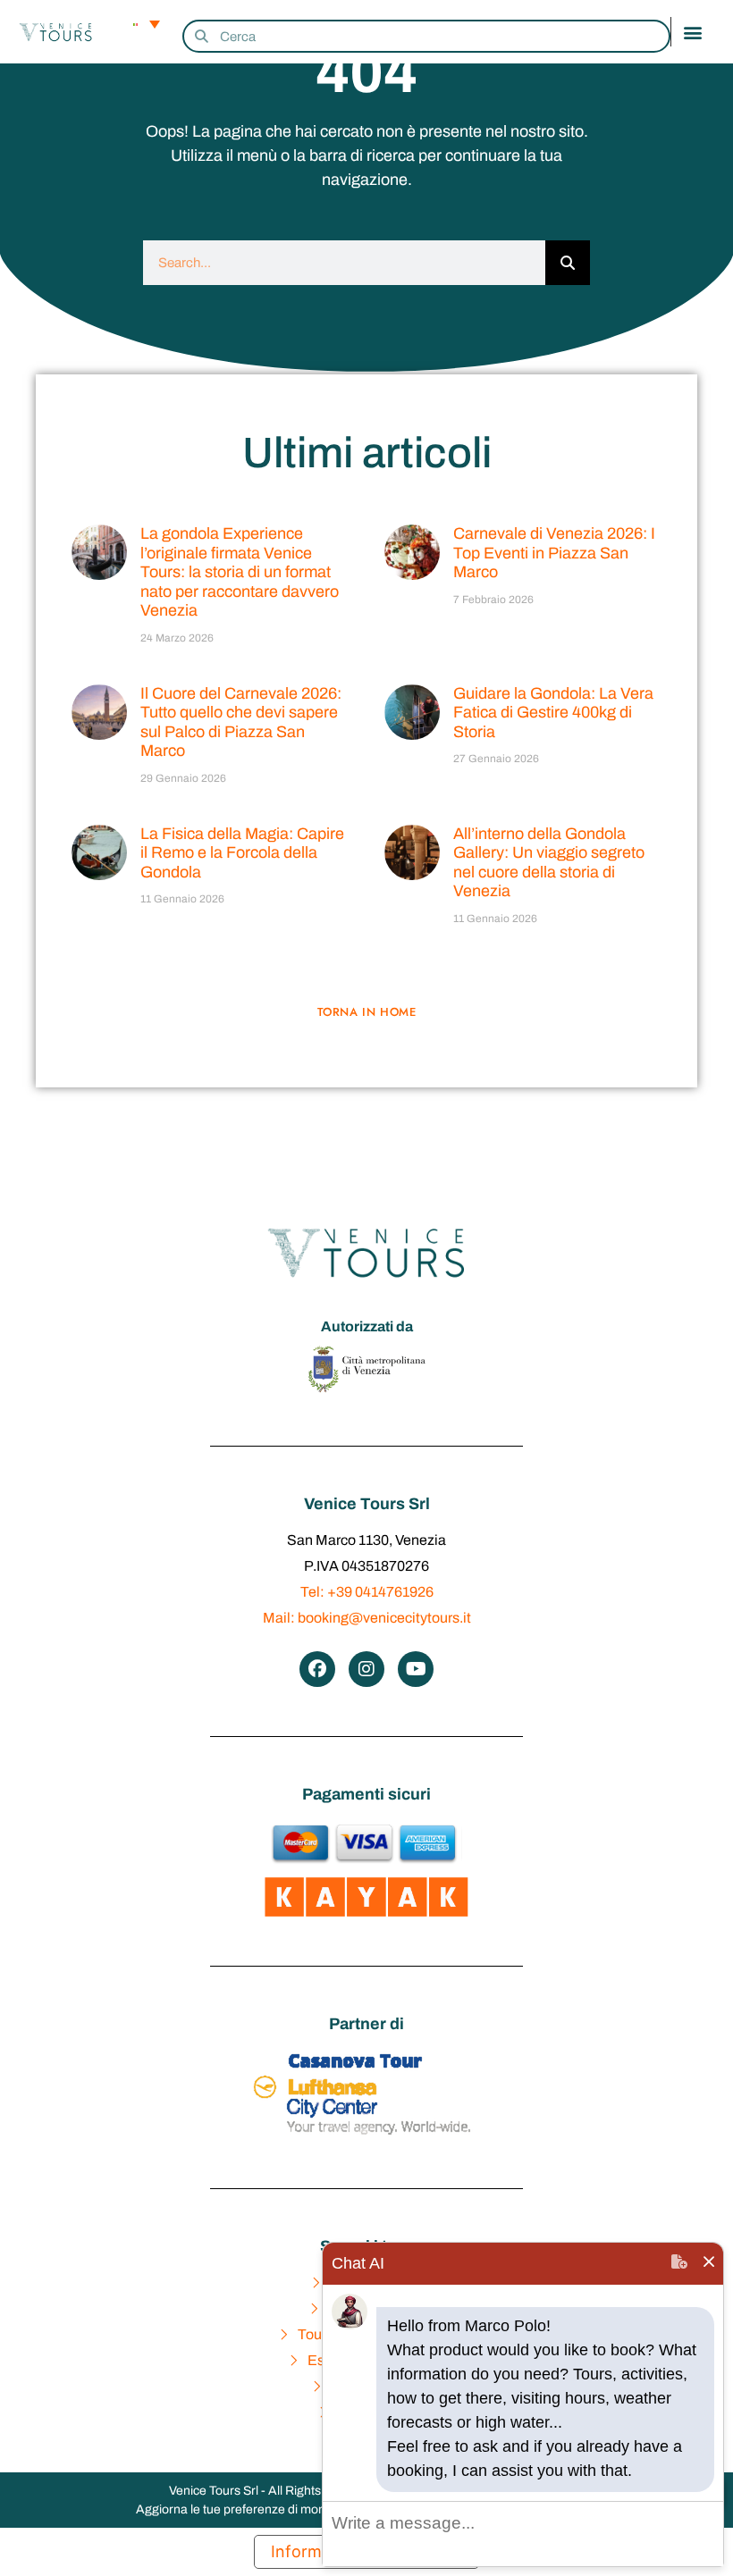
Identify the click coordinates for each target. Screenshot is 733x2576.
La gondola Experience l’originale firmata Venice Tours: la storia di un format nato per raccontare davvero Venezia (240, 572)
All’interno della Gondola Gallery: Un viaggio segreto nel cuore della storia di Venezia (549, 863)
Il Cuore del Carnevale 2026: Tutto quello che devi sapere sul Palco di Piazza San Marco (241, 722)
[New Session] (679, 2264)
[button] (693, 32)
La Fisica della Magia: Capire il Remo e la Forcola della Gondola (242, 853)
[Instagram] (366, 1669)
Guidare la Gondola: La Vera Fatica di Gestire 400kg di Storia (553, 713)
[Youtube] (416, 1669)
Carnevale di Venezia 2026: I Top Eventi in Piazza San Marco (554, 553)
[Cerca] (568, 263)
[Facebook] (317, 1669)
